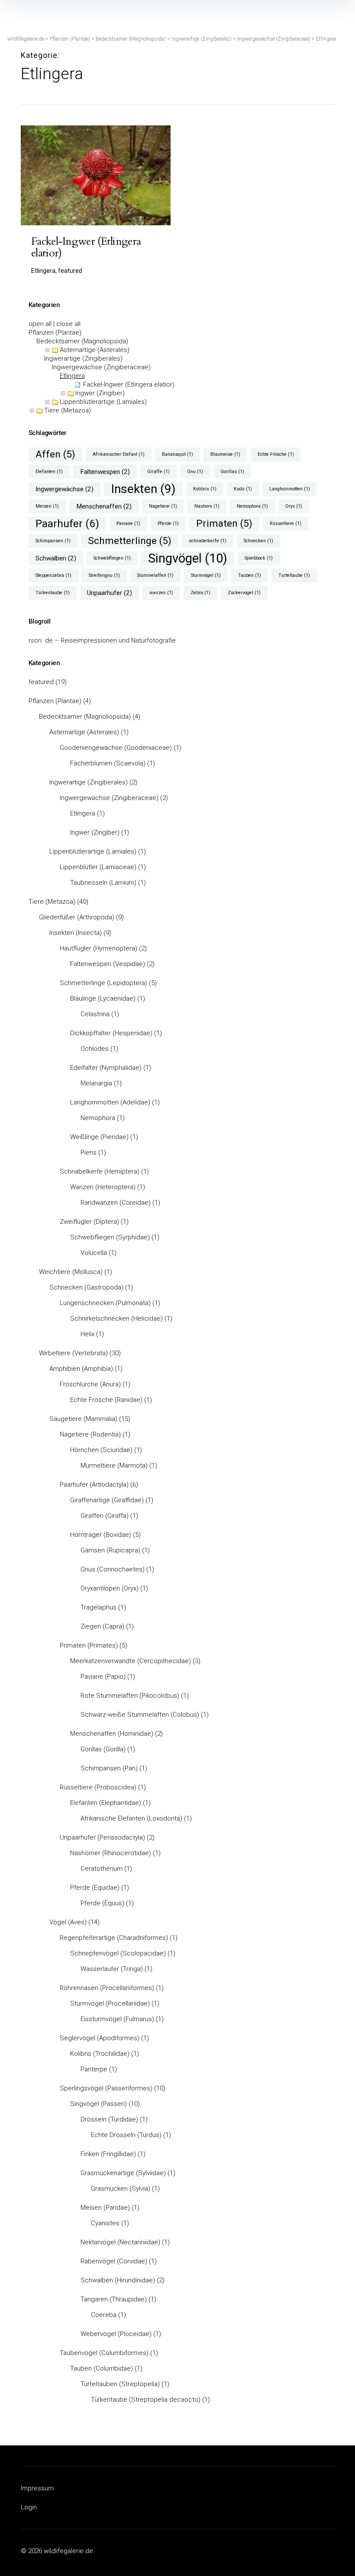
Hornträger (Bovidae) (101, 1535)
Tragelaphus (98, 1607)
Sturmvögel (206, 575)
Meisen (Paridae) (105, 2208)
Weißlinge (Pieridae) (99, 1137)
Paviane (128, 523)
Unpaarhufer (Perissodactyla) (102, 1837)
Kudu (243, 489)
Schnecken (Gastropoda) (86, 1287)
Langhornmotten (290, 489)
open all (40, 324)
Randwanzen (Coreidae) (116, 1203)
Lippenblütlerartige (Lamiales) (103, 402)
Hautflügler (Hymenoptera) (98, 948)
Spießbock (259, 558)
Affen (55, 454)
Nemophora (252, 506)
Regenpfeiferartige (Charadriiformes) (114, 1938)
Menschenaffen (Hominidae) (112, 1734)
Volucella (94, 1253)
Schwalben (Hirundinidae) (118, 2280)
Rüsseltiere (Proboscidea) (98, 1787)
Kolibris (205, 489)
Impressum (37, 2488)
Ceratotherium (102, 1869)
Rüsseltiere (286, 523)
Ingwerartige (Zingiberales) (83, 358)
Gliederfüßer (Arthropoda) (77, 917)
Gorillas (232, 472)
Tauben (250, 575)
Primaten (224, 523)
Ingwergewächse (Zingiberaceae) (101, 367)
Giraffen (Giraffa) (105, 1516)
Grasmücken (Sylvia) (121, 2189)
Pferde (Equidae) (95, 1888)
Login (29, 2507)
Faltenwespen (105, 472)
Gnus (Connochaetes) (113, 1569)
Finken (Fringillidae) (108, 2154)
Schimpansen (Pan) (109, 1768)
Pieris (89, 1152)
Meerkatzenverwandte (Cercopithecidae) (131, 1661)
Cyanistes (105, 2223)
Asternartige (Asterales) (95, 350)
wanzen (161, 593)
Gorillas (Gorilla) (103, 1749)
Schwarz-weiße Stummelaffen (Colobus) (140, 1715)
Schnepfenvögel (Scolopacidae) (118, 1953)
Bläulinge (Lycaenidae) (103, 998)
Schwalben (56, 558)
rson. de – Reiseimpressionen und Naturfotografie (102, 640)
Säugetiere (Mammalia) (83, 1419)
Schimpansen (53, 541)
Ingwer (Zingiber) (100, 393)
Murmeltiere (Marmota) (114, 1466)
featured (41, 682)
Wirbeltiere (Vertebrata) (73, 1353)
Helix (87, 1334)
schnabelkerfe (208, 541)
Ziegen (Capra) (102, 1626)
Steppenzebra (53, 575)
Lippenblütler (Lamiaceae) (98, 867)
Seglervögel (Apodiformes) (100, 2038)
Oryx (294, 506)
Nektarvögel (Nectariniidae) (120, 2242)
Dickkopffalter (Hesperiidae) (111, 1033)
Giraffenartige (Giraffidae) (107, 1500)
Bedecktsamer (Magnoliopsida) (82, 341)
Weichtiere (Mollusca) (71, 1272)
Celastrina (95, 1014)
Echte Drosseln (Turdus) (126, 2135)
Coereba (104, 2315)
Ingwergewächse (65, 489)
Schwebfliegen (112, 558)
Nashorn (207, 506)
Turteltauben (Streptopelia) (120, 2384)
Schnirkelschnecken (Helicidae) (116, 1318)
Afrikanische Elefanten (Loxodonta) (131, 1818)
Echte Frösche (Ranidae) (106, 1400)
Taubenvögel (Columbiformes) (104, 2353)
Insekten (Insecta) (76, 933)
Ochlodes (95, 1049)
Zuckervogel (244, 593)
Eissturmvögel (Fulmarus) (117, 2019)
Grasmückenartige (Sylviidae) (123, 2173)
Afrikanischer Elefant (119, 454)
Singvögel (188, 558)
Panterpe (94, 2069)
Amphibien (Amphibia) (81, 1369)
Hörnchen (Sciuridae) (101, 1450)
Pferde (168, 523)
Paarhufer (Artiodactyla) (94, 1485)
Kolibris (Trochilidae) (100, 2054)
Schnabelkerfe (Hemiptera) (100, 1171)
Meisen (47, 506)
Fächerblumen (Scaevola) (108, 763)
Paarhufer (67, 523)
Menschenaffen (104, 506)
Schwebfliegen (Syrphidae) (110, 1237)
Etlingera (72, 376)
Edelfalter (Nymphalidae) (106, 1068)
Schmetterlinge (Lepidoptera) (103, 983)
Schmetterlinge (130, 541)
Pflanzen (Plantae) (55, 333)
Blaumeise (225, 454)
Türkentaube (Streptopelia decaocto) (146, 2400)
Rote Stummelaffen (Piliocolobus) (130, 1696)
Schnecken (258, 541)
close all (68, 324)
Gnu (195, 472)
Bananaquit (177, 454)
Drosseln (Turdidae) (109, 2119)
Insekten (143, 489)
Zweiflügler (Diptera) (89, 1222)
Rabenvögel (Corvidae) (114, 2261)
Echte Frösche (276, 454)
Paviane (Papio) (103, 1677)
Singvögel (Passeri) (98, 2104)
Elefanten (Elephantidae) (106, 1803)
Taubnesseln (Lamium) (103, 883)
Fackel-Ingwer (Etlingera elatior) (129, 384)
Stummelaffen (155, 575)
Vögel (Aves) (68, 1922)
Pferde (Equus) (102, 1903)
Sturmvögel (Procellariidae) (110, 2003)
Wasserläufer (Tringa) (112, 1969)
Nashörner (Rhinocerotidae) (111, 1853)
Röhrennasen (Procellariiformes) (107, 1988)
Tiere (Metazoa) (68, 410)
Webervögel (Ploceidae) (116, 2334)
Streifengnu (104, 575)
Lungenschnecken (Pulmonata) (105, 1303)
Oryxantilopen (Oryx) (110, 1588)
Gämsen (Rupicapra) (110, 1550)
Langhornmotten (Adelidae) (110, 1102)
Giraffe (158, 472)
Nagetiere (163, 506)
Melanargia (96, 1083)
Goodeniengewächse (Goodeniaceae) (116, 748)
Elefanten (49, 472)
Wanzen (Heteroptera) (103, 1187)
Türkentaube (53, 593)
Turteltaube (294, 575)
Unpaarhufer (110, 593)
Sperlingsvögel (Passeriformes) (106, 2088)
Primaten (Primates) (89, 1645)
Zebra (200, 593)
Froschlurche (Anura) (90, 1384)
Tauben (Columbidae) (102, 2368)
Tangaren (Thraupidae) (114, 2299)
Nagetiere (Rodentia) (90, 1434)
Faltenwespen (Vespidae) (108, 964)
